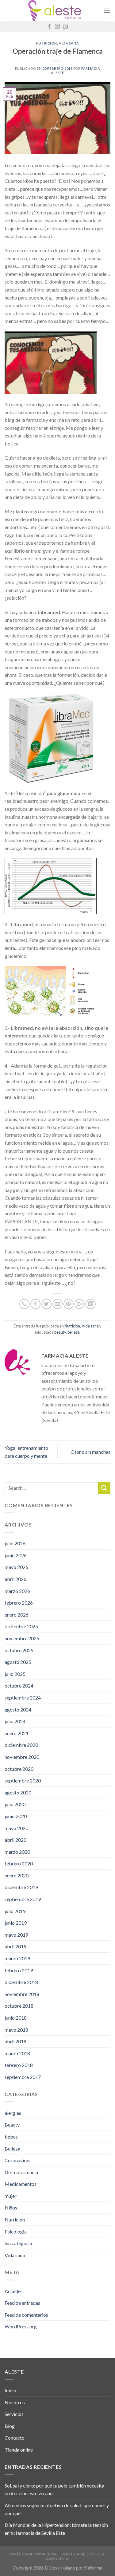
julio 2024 (15, 1721)
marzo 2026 (17, 1591)
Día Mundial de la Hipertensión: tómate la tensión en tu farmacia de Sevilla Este (56, 2529)
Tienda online (19, 2450)
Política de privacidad (34, 2554)
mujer (11, 2196)
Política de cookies (83, 2554)
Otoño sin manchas (90, 1452)
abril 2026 (15, 1579)
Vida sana (69, 43)
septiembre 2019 (23, 1899)
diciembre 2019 (21, 1887)
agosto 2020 (18, 1792)
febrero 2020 (19, 1863)
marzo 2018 (17, 2053)
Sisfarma (93, 2568)
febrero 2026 (19, 1603)
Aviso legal (58, 2559)
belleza (74, 1332)
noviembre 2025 (22, 1638)
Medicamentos (21, 2184)
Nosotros (15, 2402)
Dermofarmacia (21, 2172)
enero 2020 (17, 1875)
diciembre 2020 (21, 1745)
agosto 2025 (18, 1662)
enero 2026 (17, 1615)
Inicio (10, 2390)
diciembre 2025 (21, 1626)
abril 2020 (15, 1840)
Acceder (13, 2291)
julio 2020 (15, 1804)
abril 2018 (15, 2041)
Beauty (12, 2125)
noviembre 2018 (22, 1994)
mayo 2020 (16, 1828)
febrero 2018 (19, 2065)
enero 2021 (17, 1733)
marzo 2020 (17, 1852)
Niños (11, 2207)
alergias (13, 2113)
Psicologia (16, 2231)
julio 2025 (15, 1674)
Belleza (12, 2149)
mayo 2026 (16, 1567)
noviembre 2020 (22, 1757)
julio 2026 (15, 1543)
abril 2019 (15, 1946)
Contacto (15, 2438)
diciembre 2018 (21, 1982)
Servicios (14, 2414)
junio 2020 (16, 1816)
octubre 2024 (19, 1686)
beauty (60, 1332)
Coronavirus (17, 2160)
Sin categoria (18, 2243)
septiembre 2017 (23, 2077)
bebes (11, 2137)
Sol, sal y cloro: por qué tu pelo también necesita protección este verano (54, 2490)
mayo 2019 (16, 1935)
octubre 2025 (19, 1650)
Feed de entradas (22, 2303)
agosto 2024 (18, 1709)
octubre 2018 (19, 2006)
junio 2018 (16, 2018)
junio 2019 (16, 1923)
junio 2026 (16, 1555)
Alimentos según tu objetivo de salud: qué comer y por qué (57, 2509)
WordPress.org (21, 2326)
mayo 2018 (16, 2030)
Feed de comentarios (26, 2315)
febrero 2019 (19, 1970)
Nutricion (47, 43)
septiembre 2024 (23, 1698)
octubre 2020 (19, 1769)
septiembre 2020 (23, 1780)
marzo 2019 (17, 1958)
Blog (10, 2426)
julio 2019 (15, 1911)
